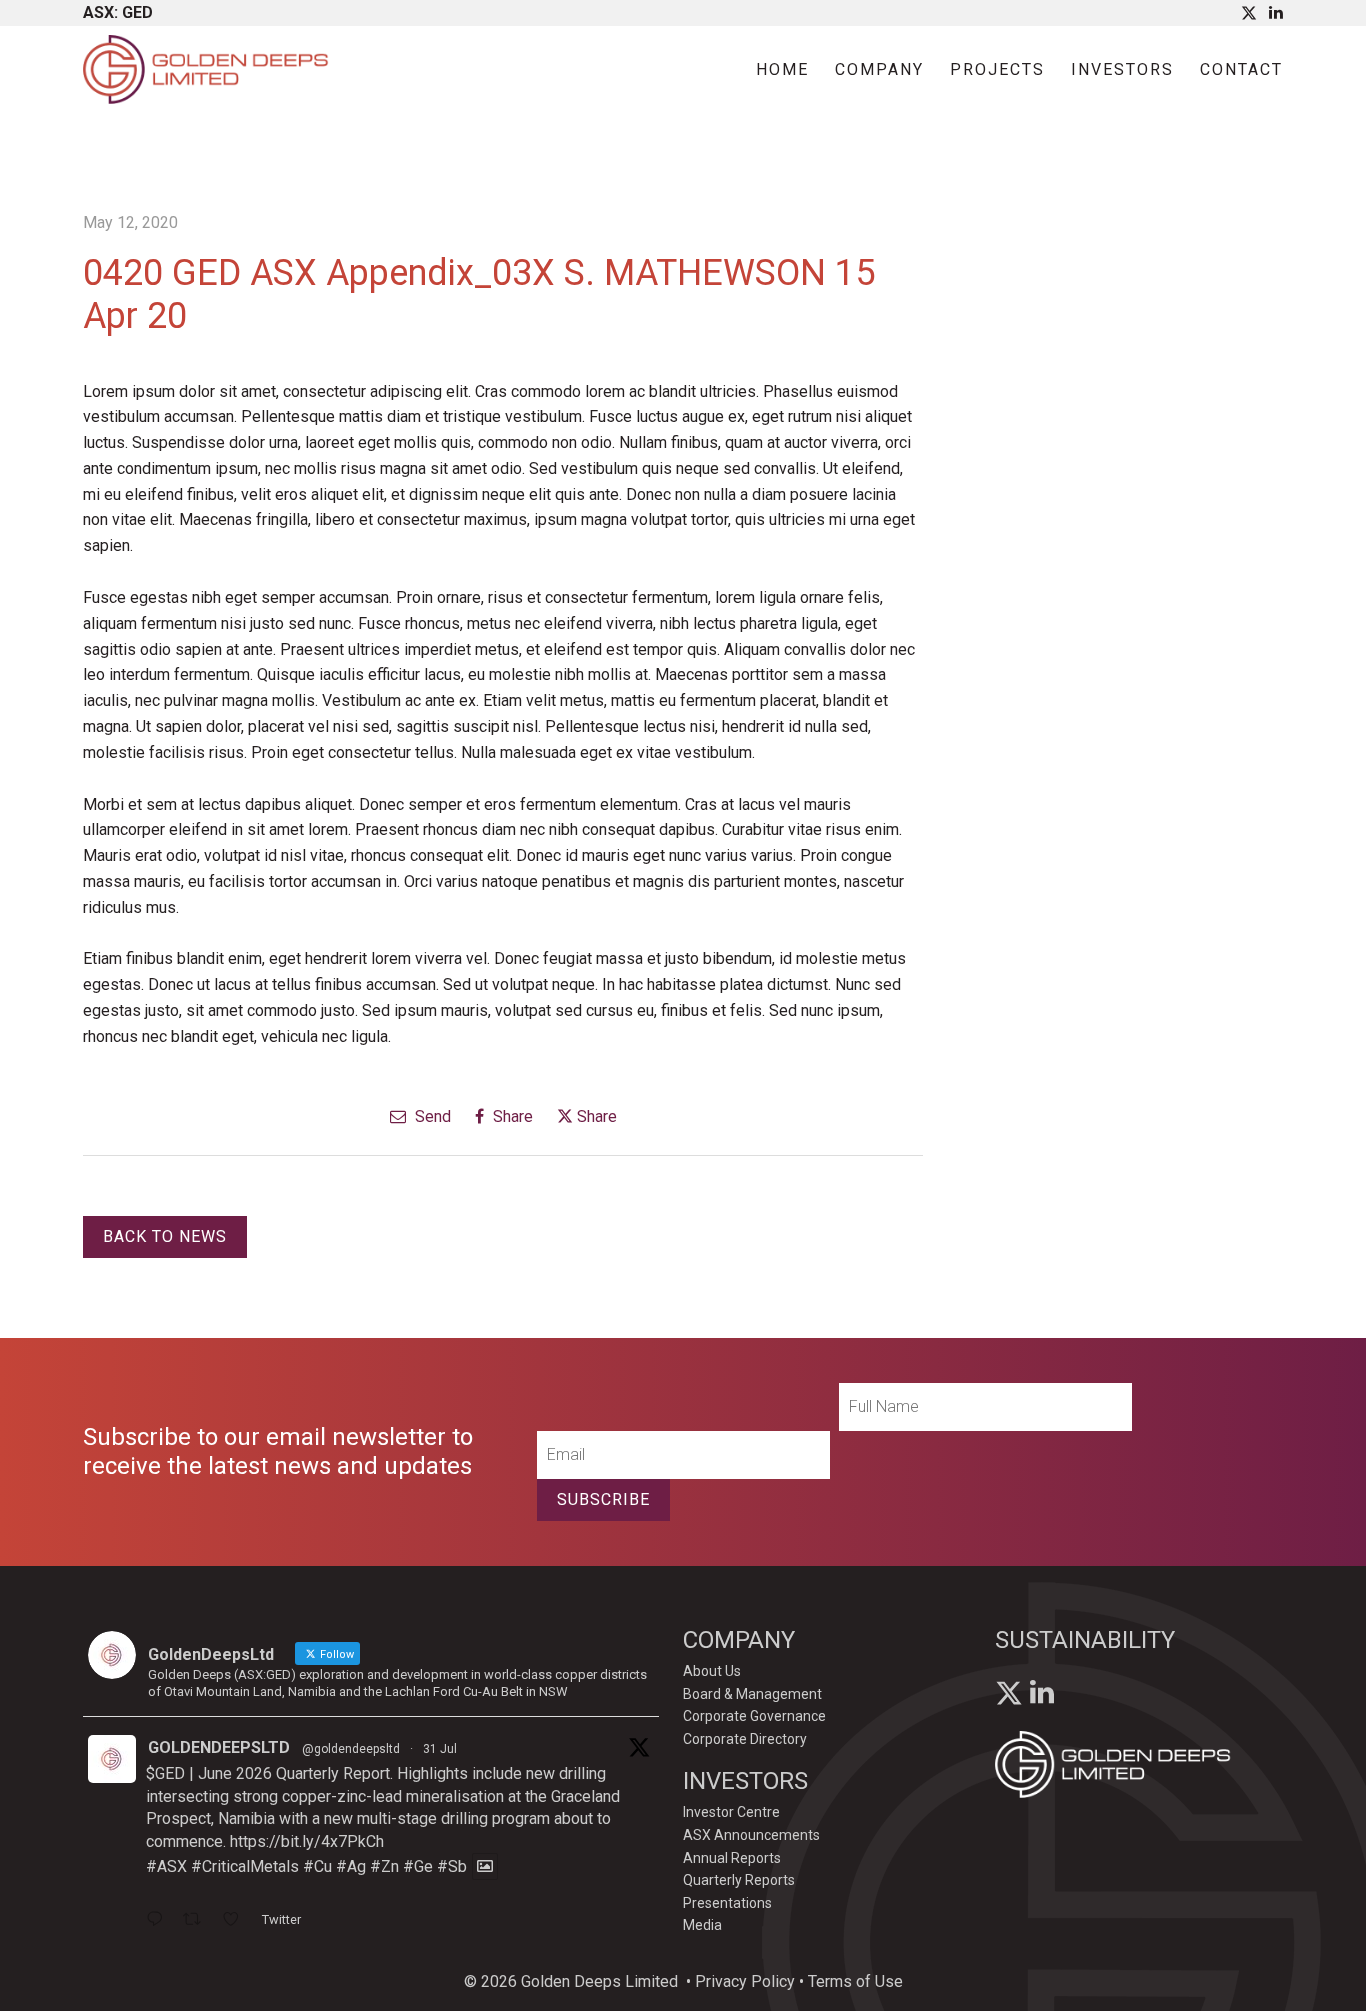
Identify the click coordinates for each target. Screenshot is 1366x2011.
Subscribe (603, 1499)
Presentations (727, 1903)
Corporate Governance (754, 1716)
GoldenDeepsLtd (219, 1747)
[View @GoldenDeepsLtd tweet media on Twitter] (485, 1866)
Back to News (165, 1236)
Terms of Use (855, 1981)
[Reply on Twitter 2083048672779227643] (159, 1921)
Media (702, 1925)
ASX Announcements (751, 1835)
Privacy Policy (745, 1981)
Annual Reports (732, 1858)
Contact (1241, 69)
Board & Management (752, 1694)
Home (782, 69)
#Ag (351, 1866)
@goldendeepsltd (351, 1749)
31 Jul (440, 1749)
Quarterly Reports (739, 1880)
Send (431, 1116)
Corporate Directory (745, 1739)
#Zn (384, 1866)
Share (511, 1116)
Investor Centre (731, 1812)
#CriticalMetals (245, 1866)
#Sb (452, 1866)
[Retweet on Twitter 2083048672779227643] (198, 1921)
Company (879, 69)
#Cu (317, 1866)
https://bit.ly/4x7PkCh (307, 1841)
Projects (997, 69)
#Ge (418, 1866)
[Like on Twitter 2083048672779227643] (237, 1921)
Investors (1122, 69)
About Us (712, 1671)
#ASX (166, 1866)
